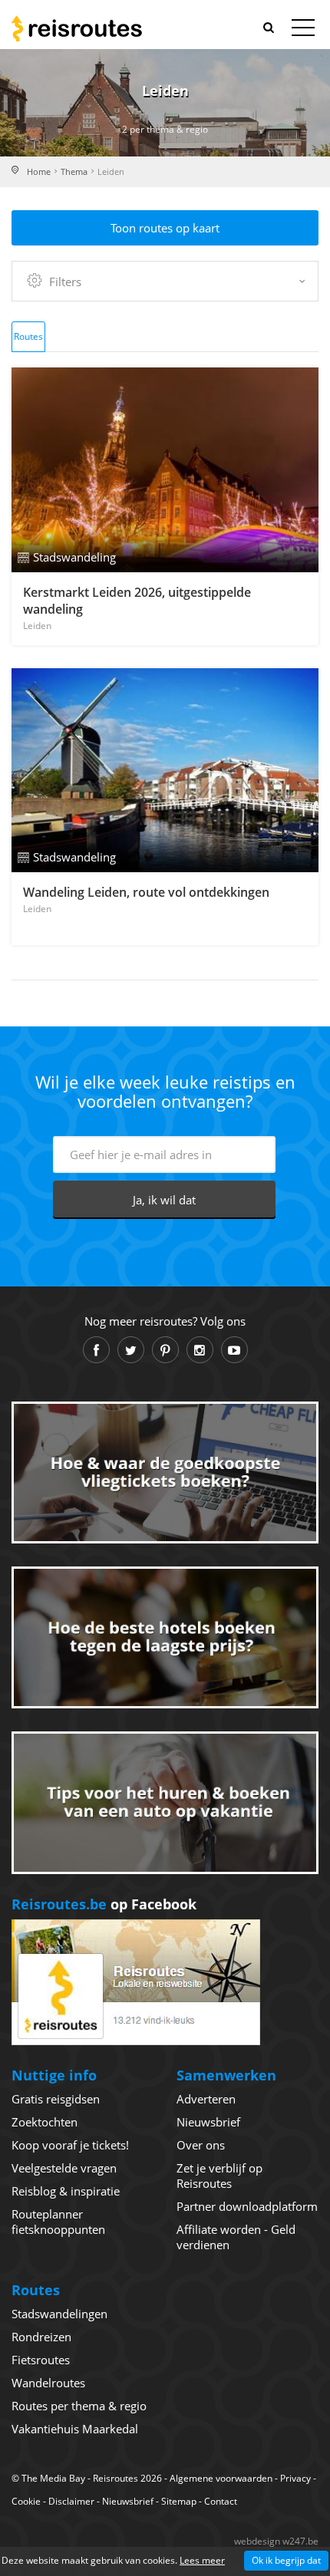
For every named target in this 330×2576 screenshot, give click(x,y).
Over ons (201, 2145)
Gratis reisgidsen (56, 2099)
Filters (65, 282)
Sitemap (179, 2501)
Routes (28, 336)
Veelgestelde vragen (64, 2168)
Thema (74, 171)
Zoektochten (45, 2122)
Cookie (26, 2501)
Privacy (295, 2478)
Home (39, 171)
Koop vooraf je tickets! (70, 2145)
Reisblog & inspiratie (66, 2191)
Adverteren (206, 2099)
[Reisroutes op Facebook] (96, 1350)
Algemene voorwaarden (221, 2478)
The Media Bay (53, 2478)
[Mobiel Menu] (303, 31)
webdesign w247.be (276, 2541)
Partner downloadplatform (247, 2206)
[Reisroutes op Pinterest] (165, 1350)
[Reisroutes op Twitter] (131, 1350)
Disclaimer (71, 2501)
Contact (221, 2501)
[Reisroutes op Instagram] (200, 1350)
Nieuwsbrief (208, 2122)
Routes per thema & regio (79, 2406)
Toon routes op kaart (165, 228)
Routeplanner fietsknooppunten (58, 2222)
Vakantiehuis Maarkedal (75, 2429)
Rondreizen (41, 2337)
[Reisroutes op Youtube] (234, 1350)
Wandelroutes (48, 2383)
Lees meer (202, 2560)
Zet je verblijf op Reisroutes (219, 2176)
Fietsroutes (41, 2360)
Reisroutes (77, 28)
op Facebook (104, 1904)
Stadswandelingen (59, 2314)
